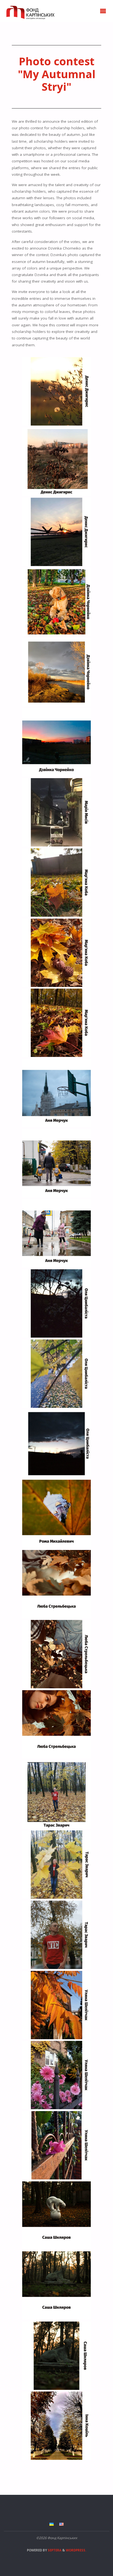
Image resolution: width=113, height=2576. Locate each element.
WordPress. (76, 2550)
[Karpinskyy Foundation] (29, 11)
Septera (54, 2550)
